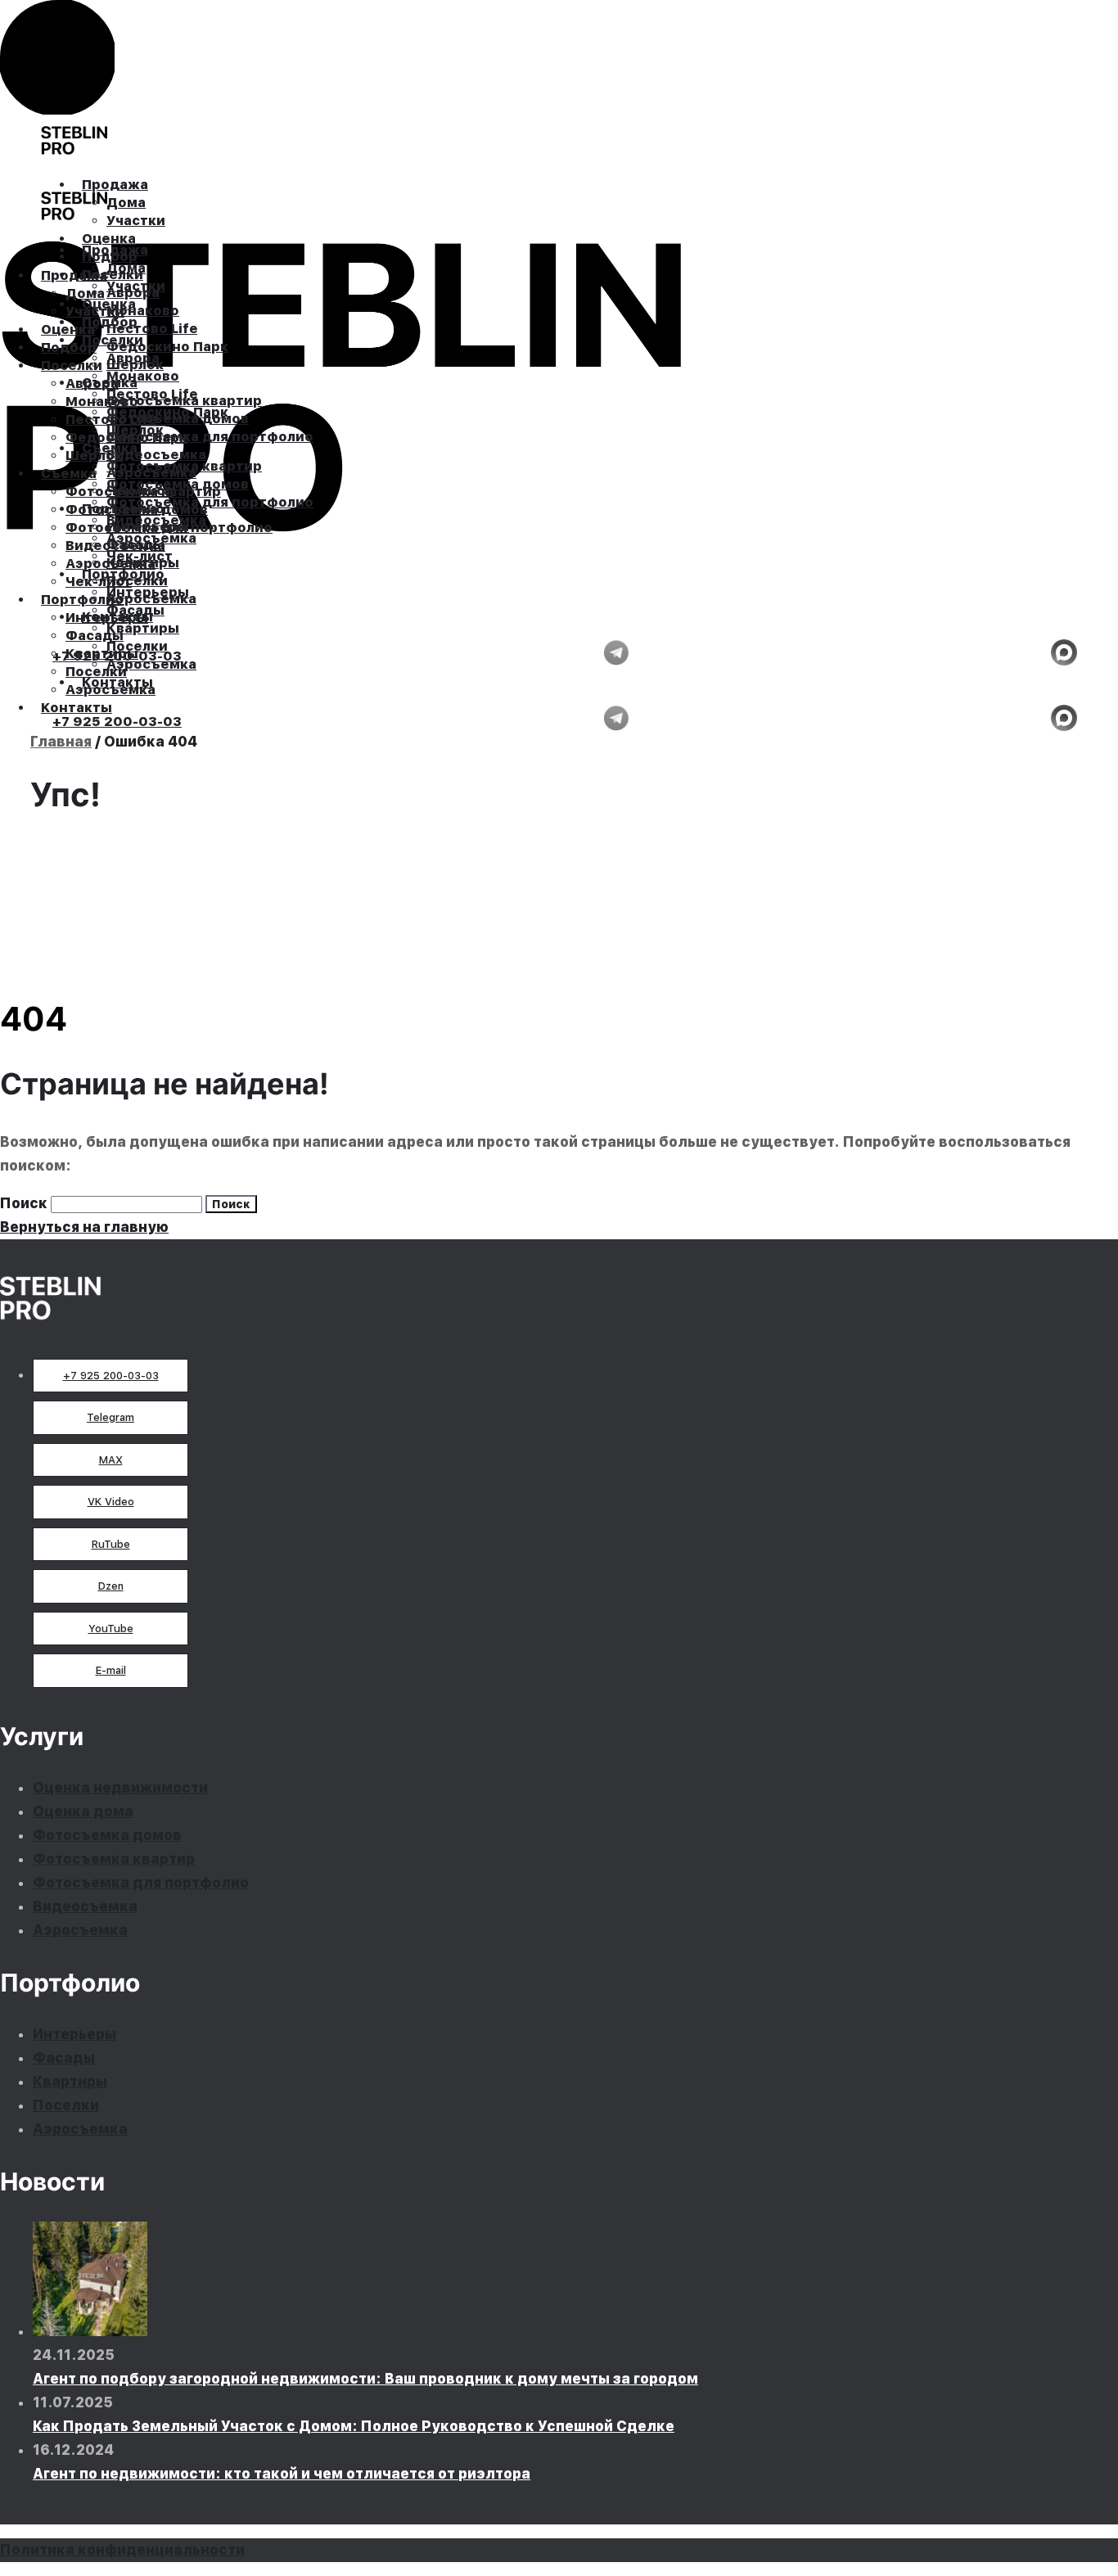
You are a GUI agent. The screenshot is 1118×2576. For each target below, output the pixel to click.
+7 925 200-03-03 (111, 1376)
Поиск (24, 1203)
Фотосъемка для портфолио (141, 1883)
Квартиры (70, 2082)
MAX (111, 1460)
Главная (61, 742)
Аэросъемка (80, 1930)
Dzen (111, 1586)
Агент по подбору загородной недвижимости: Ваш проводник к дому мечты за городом (365, 2379)
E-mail (111, 1670)
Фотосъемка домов (107, 1835)
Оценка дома (83, 1811)
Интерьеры (74, 2034)
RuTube (111, 1544)
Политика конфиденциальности (122, 2550)
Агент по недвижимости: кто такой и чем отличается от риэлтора (282, 2474)
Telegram (110, 1417)
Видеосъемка (85, 1906)
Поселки (66, 2105)
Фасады (64, 2058)
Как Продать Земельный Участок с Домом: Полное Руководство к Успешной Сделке (354, 2426)
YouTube (111, 1629)
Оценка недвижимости (120, 1788)
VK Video (111, 1502)
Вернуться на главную (84, 1227)
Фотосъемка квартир (114, 1859)
